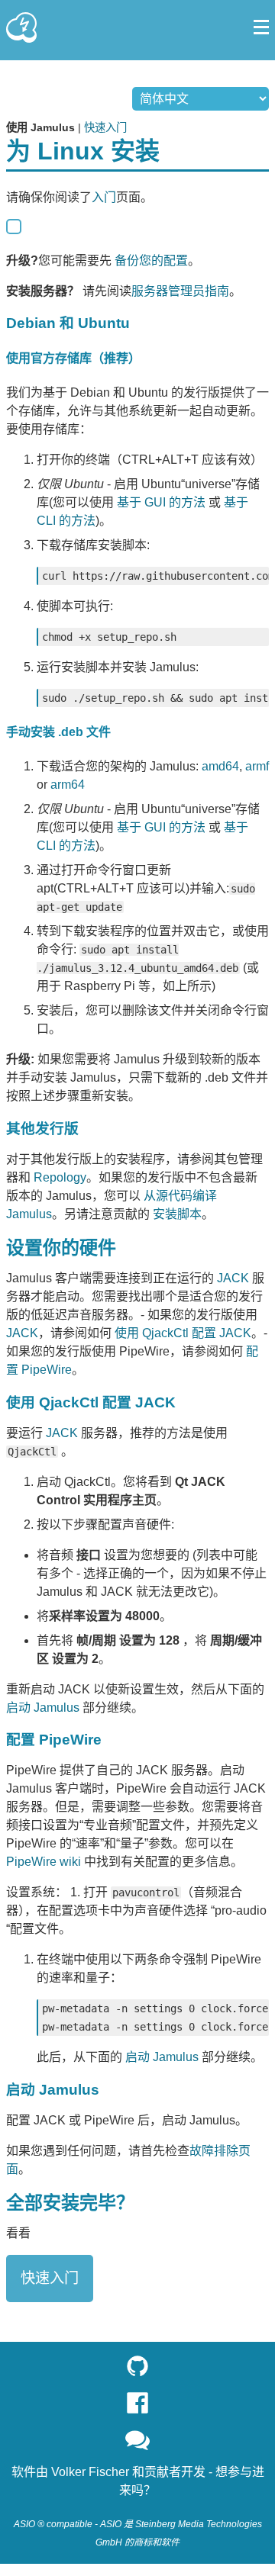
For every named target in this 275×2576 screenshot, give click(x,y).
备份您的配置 (151, 260)
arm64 (68, 785)
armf (257, 766)
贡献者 (163, 2472)
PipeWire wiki (44, 1862)
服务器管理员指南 (180, 291)
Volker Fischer (90, 2472)
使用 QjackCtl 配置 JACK (183, 1333)
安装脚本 (177, 1214)
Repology (60, 1177)
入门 (104, 197)
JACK (233, 1278)
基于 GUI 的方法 (161, 502)
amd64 (220, 766)
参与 (240, 2472)
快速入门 (105, 127)
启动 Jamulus (43, 1708)
